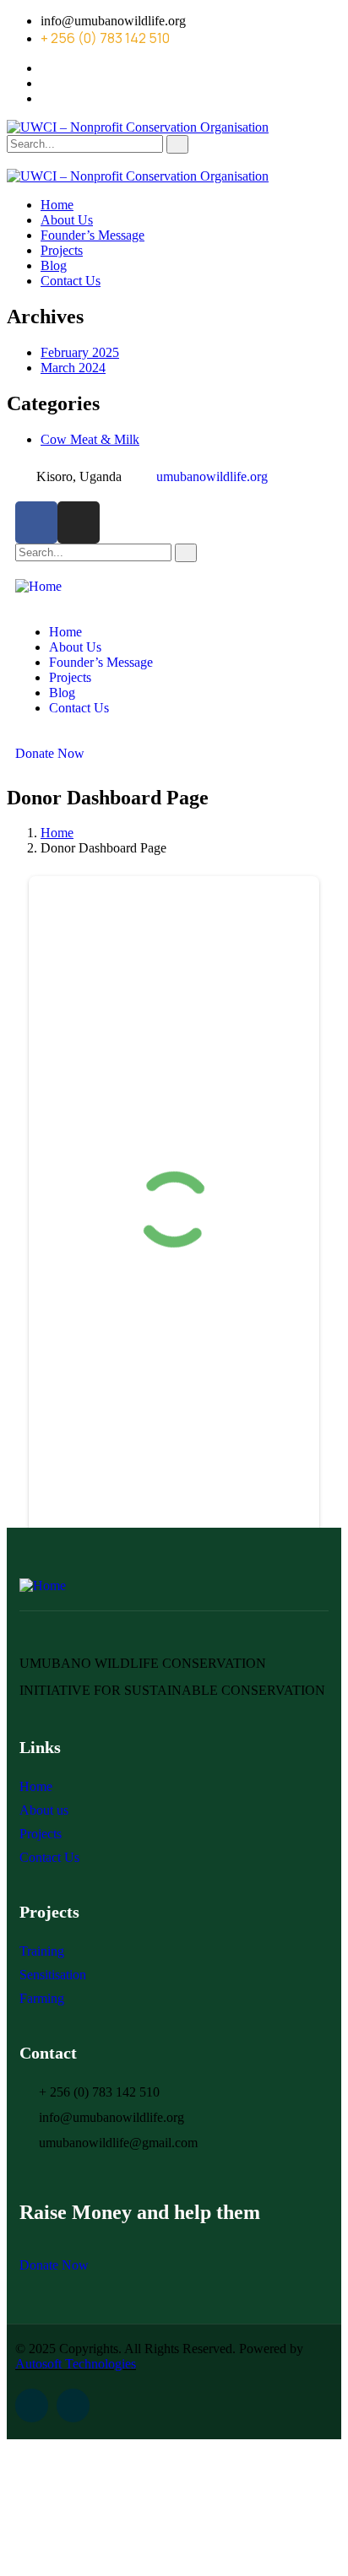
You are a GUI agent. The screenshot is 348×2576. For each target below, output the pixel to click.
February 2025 (80, 352)
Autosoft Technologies (76, 2364)
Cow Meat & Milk (90, 439)
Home (57, 833)
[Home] (38, 586)
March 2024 (73, 368)
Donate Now (50, 753)
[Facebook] (36, 522)
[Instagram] (79, 522)
